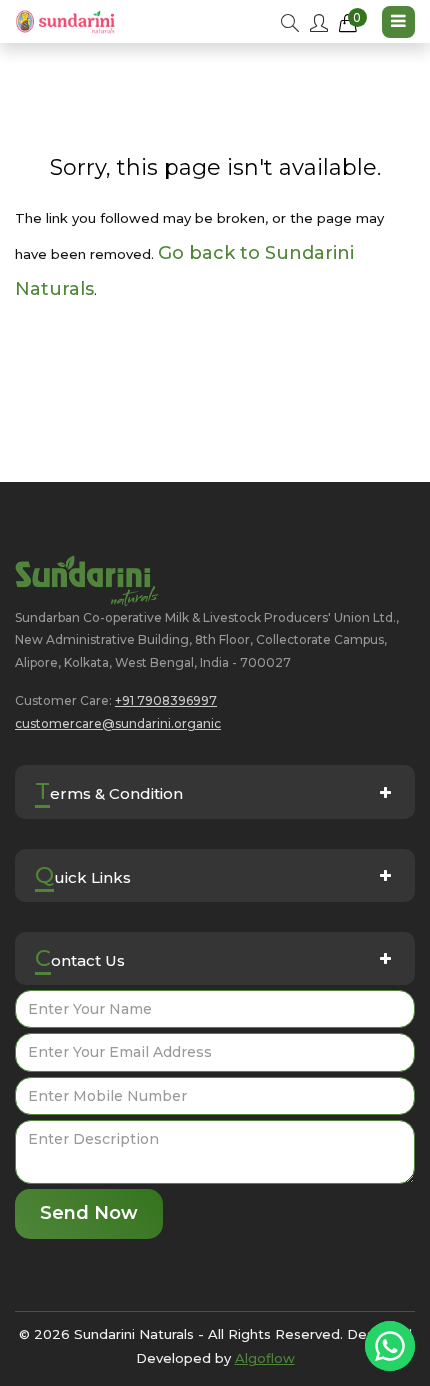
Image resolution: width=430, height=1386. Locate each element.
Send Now (89, 1213)
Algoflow (265, 1358)
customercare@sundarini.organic (118, 723)
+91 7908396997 (166, 700)
